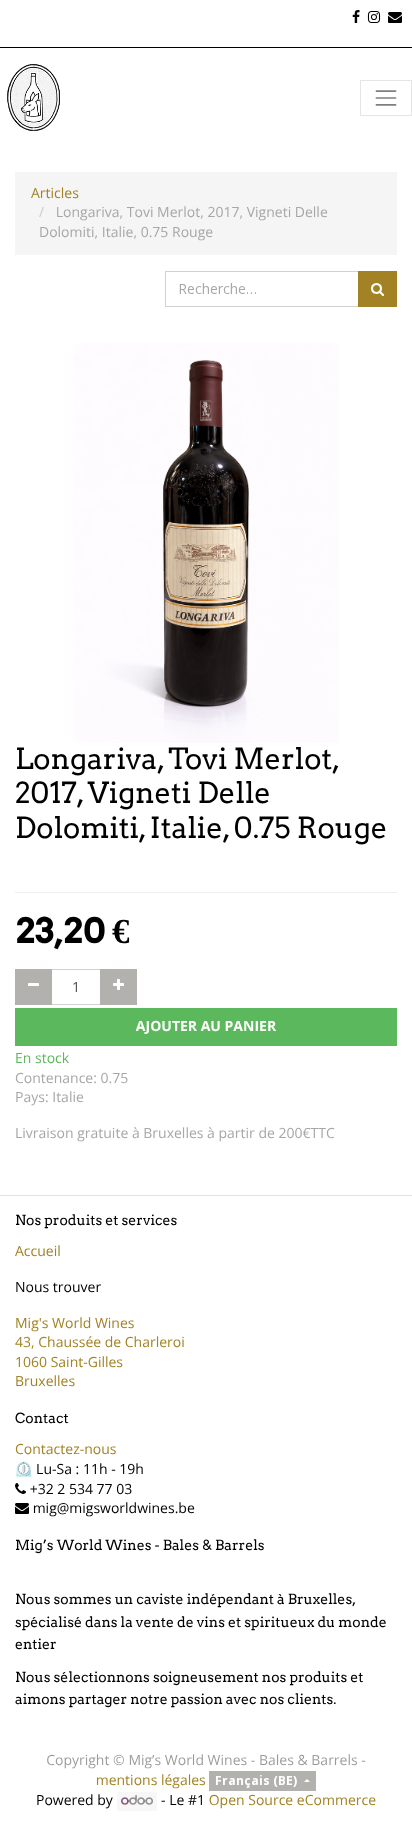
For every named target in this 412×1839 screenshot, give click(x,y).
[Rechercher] (377, 289)
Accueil (38, 1251)
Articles (55, 193)
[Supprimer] (33, 987)
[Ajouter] (118, 987)
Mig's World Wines (75, 1323)
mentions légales (151, 1780)
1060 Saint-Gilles (69, 1362)
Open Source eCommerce (292, 1800)
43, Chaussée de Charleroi (100, 1342)
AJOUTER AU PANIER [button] (206, 1026)
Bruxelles (45, 1381)
